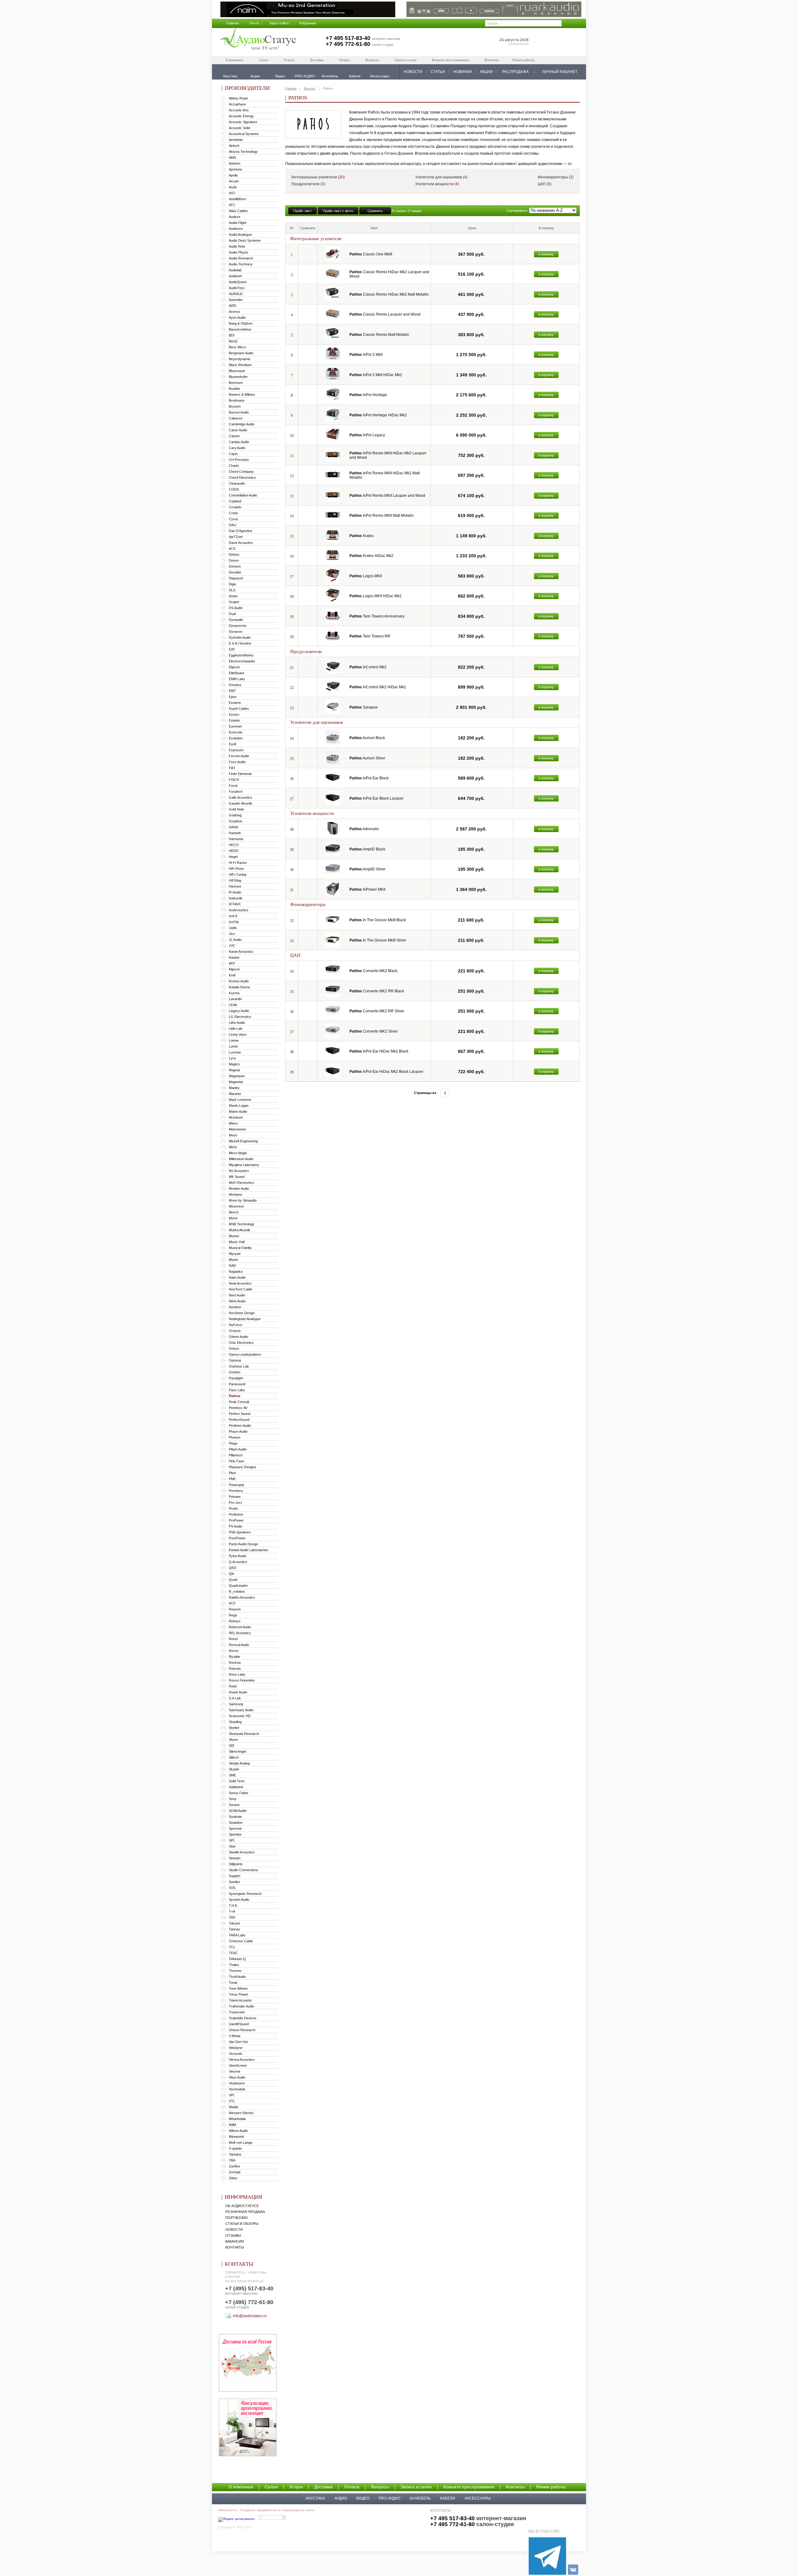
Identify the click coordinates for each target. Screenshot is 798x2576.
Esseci (234, 714)
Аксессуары (478, 2498)
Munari (234, 1236)
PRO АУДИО (389, 2498)
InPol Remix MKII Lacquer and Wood (387, 496)
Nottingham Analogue (245, 1319)
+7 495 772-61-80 (348, 44)
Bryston (235, 406)
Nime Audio (237, 1301)
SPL (232, 1840)
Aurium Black (367, 738)
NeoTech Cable (240, 1289)
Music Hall (237, 1242)
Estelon (234, 720)
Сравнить (375, 211)
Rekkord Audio (240, 1627)
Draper (234, 602)
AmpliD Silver (368, 869)
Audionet (235, 276)
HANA (233, 827)
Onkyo (234, 1349)
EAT (232, 649)
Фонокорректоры (556, 177)
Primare (235, 1497)
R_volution (237, 1591)
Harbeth (235, 833)
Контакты (491, 60)
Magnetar (236, 1082)
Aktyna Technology (243, 152)
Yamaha (235, 2154)
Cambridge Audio (242, 424)
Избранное (308, 23)
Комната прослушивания (450, 60)
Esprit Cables (239, 709)
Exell (232, 744)
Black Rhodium (240, 365)
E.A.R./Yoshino (240, 643)
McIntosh (236, 1117)
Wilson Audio (238, 2131)
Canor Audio (238, 430)
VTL (232, 2101)
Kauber (234, 957)
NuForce (236, 1325)
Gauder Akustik (240, 803)
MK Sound (237, 1177)
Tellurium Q (237, 1959)
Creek (233, 513)
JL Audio (235, 940)
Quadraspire (238, 1586)
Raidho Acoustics (242, 1597)
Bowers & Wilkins (242, 395)
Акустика (315, 2498)
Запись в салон (405, 60)
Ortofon (235, 1372)
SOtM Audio (238, 1811)
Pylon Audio (238, 1556)
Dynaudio (236, 620)
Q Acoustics (238, 1562)
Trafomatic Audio (241, 2006)
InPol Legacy (367, 435)
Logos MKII (366, 576)
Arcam (234, 181)
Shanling (235, 1722)
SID (232, 1746)
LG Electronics (240, 1017)
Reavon (235, 1609)
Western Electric (241, 2113)
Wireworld (236, 2137)
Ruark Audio (238, 1692)
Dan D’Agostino (240, 531)
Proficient (236, 1514)
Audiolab (235, 270)
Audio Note (237, 246)
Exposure (236, 750)
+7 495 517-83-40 (348, 38)
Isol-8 (233, 916)
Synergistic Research (245, 1894)
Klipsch (234, 969)
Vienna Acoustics (242, 2060)
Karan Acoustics (241, 951)
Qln (231, 1574)
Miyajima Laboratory (244, 1165)
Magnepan (237, 1076)
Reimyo (235, 1621)
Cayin (233, 454)
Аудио (341, 2498)
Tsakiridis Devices (243, 2018)
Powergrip (236, 1485)
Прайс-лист (303, 211)
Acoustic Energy (241, 116)
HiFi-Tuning (238, 874)
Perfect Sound (240, 1414)
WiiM (232, 2125)
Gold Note (236, 809)
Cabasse (236, 418)
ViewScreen (238, 2065)
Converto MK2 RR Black (377, 991)
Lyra (232, 1058)
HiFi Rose (236, 869)
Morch (234, 1212)
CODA (234, 489)
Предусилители (308, 184)
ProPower (236, 1520)
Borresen (236, 383)
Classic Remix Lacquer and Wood (385, 314)
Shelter (234, 1728)
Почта (254, 23)
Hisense (235, 886)
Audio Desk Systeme (245, 240)
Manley (234, 1088)
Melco (233, 1123)
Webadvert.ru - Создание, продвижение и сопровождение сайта (266, 2510)
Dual (232, 614)
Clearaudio (237, 483)
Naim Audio (237, 1277)
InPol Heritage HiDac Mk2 (378, 415)
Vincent (234, 2071)
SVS (232, 1888)
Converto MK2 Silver (374, 1031)
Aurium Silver (367, 758)
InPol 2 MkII (366, 355)
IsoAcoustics (239, 910)
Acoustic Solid (239, 128)
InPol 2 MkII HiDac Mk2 (376, 375)
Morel (233, 1218)
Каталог (310, 88)
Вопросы (372, 60)
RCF (232, 1603)
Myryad (235, 1254)
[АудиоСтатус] (258, 40)
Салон (264, 60)
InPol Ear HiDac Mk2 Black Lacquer (386, 1072)
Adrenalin (364, 829)
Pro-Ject (235, 1503)
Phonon (235, 1437)
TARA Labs (237, 1935)
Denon (234, 560)
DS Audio (236, 608)
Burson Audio (239, 412)
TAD (232, 1917)
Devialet (235, 572)
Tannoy (234, 1929)
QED (233, 1568)
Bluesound (237, 371)
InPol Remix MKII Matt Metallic (382, 516)
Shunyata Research (244, 1734)
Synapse (364, 707)
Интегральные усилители (318, 177)
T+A (232, 1911)
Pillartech (236, 1455)
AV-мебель (420, 2498)
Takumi (234, 1923)
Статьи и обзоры (242, 2224)
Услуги (289, 60)
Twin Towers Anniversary (377, 616)
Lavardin (235, 999)
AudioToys (237, 288)
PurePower (237, 1538)
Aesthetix (236, 140)
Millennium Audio (241, 1159)
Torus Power (238, 1994)
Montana (235, 1194)
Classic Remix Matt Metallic (379, 335)
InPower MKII (367, 889)
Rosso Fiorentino (242, 1680)
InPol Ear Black (369, 778)
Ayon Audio (237, 317)
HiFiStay (235, 880)
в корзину (546, 254)
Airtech (234, 146)
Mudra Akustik (240, 1230)
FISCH (234, 780)
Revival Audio (239, 1645)
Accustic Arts (239, 110)
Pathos (235, 1396)
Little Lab (236, 1029)
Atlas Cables (238, 211)
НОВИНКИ (463, 72)
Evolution (236, 738)
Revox (234, 1651)
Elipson (234, 667)
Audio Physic (239, 252)
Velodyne (236, 2048)
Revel (233, 1639)
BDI (232, 335)
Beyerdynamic (240, 359)
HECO (234, 845)
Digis (233, 584)
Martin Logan (239, 1106)
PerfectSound (239, 1420)
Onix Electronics (241, 1343)
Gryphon (236, 821)
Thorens (235, 1971)
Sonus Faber (239, 1793)
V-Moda (235, 2036)
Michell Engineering (243, 1141)
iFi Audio (235, 892)
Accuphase (237, 104)
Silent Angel (237, 1751)
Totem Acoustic (240, 2000)
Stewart (235, 1858)
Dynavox (236, 632)
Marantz (235, 1094)
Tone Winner (238, 1988)
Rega (233, 1615)
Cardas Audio (239, 442)
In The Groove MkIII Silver (378, 940)
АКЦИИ (486, 72)
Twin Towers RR (370, 636)
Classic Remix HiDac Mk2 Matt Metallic (389, 294)
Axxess (235, 312)
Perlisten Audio (240, 1426)
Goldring (235, 815)
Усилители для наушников (441, 177)
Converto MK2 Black (373, 971)
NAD (232, 1266)
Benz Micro (237, 347)
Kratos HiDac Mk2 (371, 556)
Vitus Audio (237, 2077)
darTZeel (236, 537)
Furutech (236, 792)
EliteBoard (236, 673)
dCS (232, 549)
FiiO (232, 768)
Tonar (233, 1983)
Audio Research (241, 258)
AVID (233, 306)
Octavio (235, 1331)
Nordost (235, 1307)
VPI (231, 2095)
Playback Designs (243, 1467)
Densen (235, 566)
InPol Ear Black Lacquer (377, 798)
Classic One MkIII (371, 254)
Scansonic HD (240, 1716)
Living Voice (238, 1034)
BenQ (233, 341)
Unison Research (242, 2030)
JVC (232, 946)
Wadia (233, 2107)
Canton (234, 436)
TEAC (233, 1953)
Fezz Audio (237, 762)
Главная (232, 23)
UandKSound (239, 2024)
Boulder (235, 389)
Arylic (233, 187)
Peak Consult (239, 1402)
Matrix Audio (238, 1111)
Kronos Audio (239, 981)
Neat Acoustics (240, 1283)
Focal (233, 786)
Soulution (236, 1823)
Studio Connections (243, 1870)
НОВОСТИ (413, 72)
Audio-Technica (240, 264)
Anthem (235, 163)
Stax (232, 1846)
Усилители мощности (437, 184)
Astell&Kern (238, 199)
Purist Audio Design (243, 1544)
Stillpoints (236, 1864)
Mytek (233, 1260)
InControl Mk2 (368, 667)
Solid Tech (237, 1781)
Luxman (235, 1052)
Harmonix (236, 839)
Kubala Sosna (239, 987)
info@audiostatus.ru (250, 2316)
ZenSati (235, 2172)
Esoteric (235, 703)
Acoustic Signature (243, 122)
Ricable (234, 1657)
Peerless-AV (238, 1408)
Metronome (237, 1129)
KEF (232, 963)
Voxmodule (237, 2089)
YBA (232, 2160)
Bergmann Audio (241, 353)
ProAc (233, 1508)
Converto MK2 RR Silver (377, 1011)
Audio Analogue (240, 235)
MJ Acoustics (239, 1171)
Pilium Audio (238, 1449)
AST (232, 193)
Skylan (234, 1769)
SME (232, 1775)
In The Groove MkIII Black (378, 920)
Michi (233, 1147)
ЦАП (545, 184)
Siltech (234, 1757)
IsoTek (234, 922)
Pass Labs (237, 1390)
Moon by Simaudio (243, 1200)
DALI (233, 525)
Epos (233, 697)
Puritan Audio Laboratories (249, 1550)
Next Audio (237, 1295)
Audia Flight (238, 223)
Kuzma (234, 993)
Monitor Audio (239, 1189)
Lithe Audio (237, 1023)
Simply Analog (239, 1763)
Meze (233, 1135)
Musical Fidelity (240, 1248)
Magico (234, 1064)
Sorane (234, 1805)
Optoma (235, 1360)
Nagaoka (236, 1271)
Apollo (233, 175)
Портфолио (237, 2218)
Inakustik (236, 898)
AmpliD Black (367, 849)
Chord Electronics (242, 477)
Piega (233, 1443)
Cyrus (233, 519)
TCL (232, 1947)
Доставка (317, 60)
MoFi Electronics (241, 1183)
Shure (233, 1740)
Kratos (362, 536)
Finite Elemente (240, 774)
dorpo (233, 596)
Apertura (235, 169)
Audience (236, 229)
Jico (232, 934)
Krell (232, 975)
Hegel (233, 857)
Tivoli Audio (237, 1977)
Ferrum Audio (239, 756)
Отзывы (233, 2235)
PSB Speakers (240, 1532)
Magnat (234, 1070)
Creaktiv (235, 507)
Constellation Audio (243, 495)
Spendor (235, 1834)
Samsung (236, 1704)
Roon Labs (237, 1674)
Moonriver (236, 1206)
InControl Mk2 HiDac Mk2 (378, 687)
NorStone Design (242, 1313)
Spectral (235, 1828)
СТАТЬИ (438, 72)
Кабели (448, 2498)
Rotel (233, 1686)
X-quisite (235, 2148)
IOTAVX (235, 904)
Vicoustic (236, 2054)
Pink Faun (236, 1461)
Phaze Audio (238, 1431)
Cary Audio (237, 448)
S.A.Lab (235, 1698)
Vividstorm (237, 2083)
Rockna (235, 1663)
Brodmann (237, 400)
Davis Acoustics (241, 543)
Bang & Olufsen (241, 323)
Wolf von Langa (240, 2143)
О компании (235, 60)
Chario (234, 466)
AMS (232, 157)
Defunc (234, 554)
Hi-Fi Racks (238, 863)
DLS (232, 590)
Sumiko (234, 1882)
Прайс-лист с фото (338, 211)
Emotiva (235, 685)
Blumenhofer (238, 377)
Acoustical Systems (244, 134)
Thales (234, 1965)
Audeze (235, 217)
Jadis (233, 928)
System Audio (239, 1900)
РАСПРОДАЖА (515, 72)
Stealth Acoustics (242, 1852)
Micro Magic (238, 1153)
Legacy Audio (239, 1011)
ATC (232, 205)
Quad (233, 1580)
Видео (363, 2498)
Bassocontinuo (240, 329)
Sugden (235, 1876)
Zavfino (234, 2166)
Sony (233, 1799)
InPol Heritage (368, 395)
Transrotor (237, 2012)
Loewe (234, 1040)
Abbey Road (238, 98)
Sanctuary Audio (241, 1710)
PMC (233, 1479)
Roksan (235, 1668)
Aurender (236, 300)
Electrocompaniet (242, 661)
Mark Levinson (240, 1100)
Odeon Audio (238, 1337)
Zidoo (233, 2178)
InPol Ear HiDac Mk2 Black (379, 1051)
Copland (235, 501)
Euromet (235, 726)
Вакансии (235, 2241)
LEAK (233, 1005)
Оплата (344, 60)
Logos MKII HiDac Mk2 (375, 596)
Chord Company (241, 472)
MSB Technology (242, 1224)
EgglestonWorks (241, 655)
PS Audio (236, 1526)
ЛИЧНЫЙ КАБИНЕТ (560, 72)
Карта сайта (279, 23)
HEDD (234, 851)
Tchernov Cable (241, 1941)
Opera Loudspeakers (245, 1354)
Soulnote (235, 1817)
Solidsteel (236, 1787)
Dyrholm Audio (240, 637)
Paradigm (236, 1378)
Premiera (236, 1491)
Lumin (233, 1046)
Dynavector (238, 626)
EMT (232, 691)
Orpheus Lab (239, 1366)
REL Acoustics (240, 1633)
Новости (234, 2230)
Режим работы (523, 60)
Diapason (236, 578)
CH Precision (239, 460)
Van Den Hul (238, 2042)
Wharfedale (237, 2119)
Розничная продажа (245, 2212)
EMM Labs (237, 679)
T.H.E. (233, 1905)
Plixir (232, 1473)
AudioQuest (238, 282)
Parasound (237, 1384)
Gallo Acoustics (240, 797)
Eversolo (236, 732)
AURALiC (236, 294)
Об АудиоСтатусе (242, 2206)
